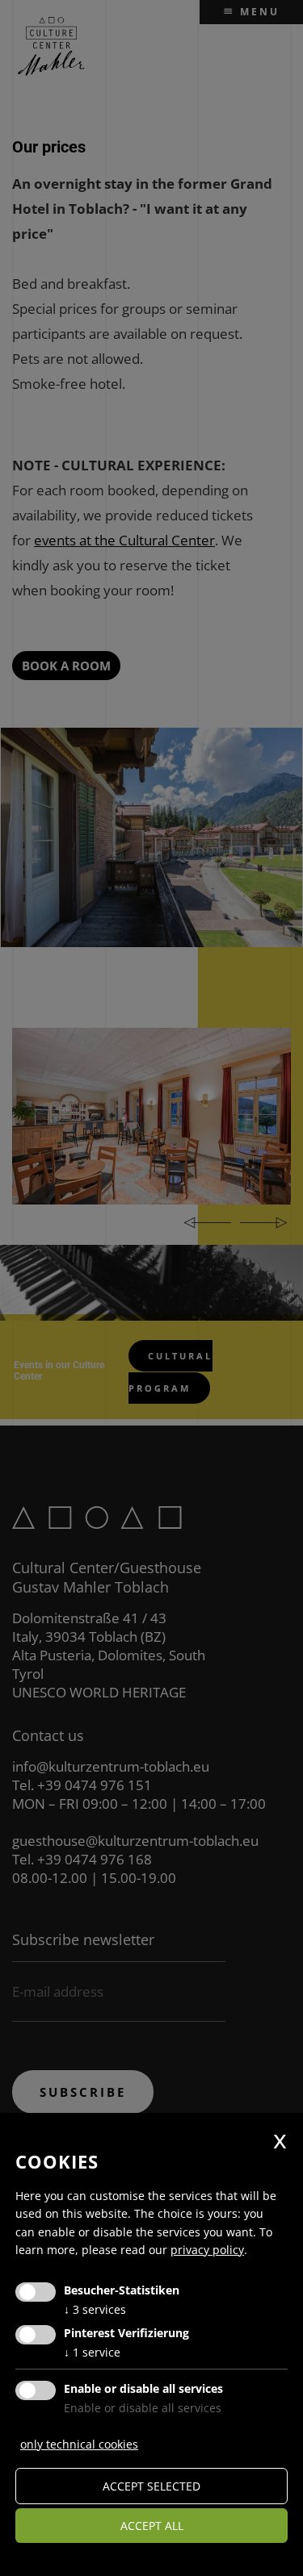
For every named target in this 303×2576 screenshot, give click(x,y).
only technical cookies (79, 2444)
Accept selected (151, 2486)
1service (92, 2352)
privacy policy (207, 2250)
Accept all (152, 2526)
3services (95, 2309)
